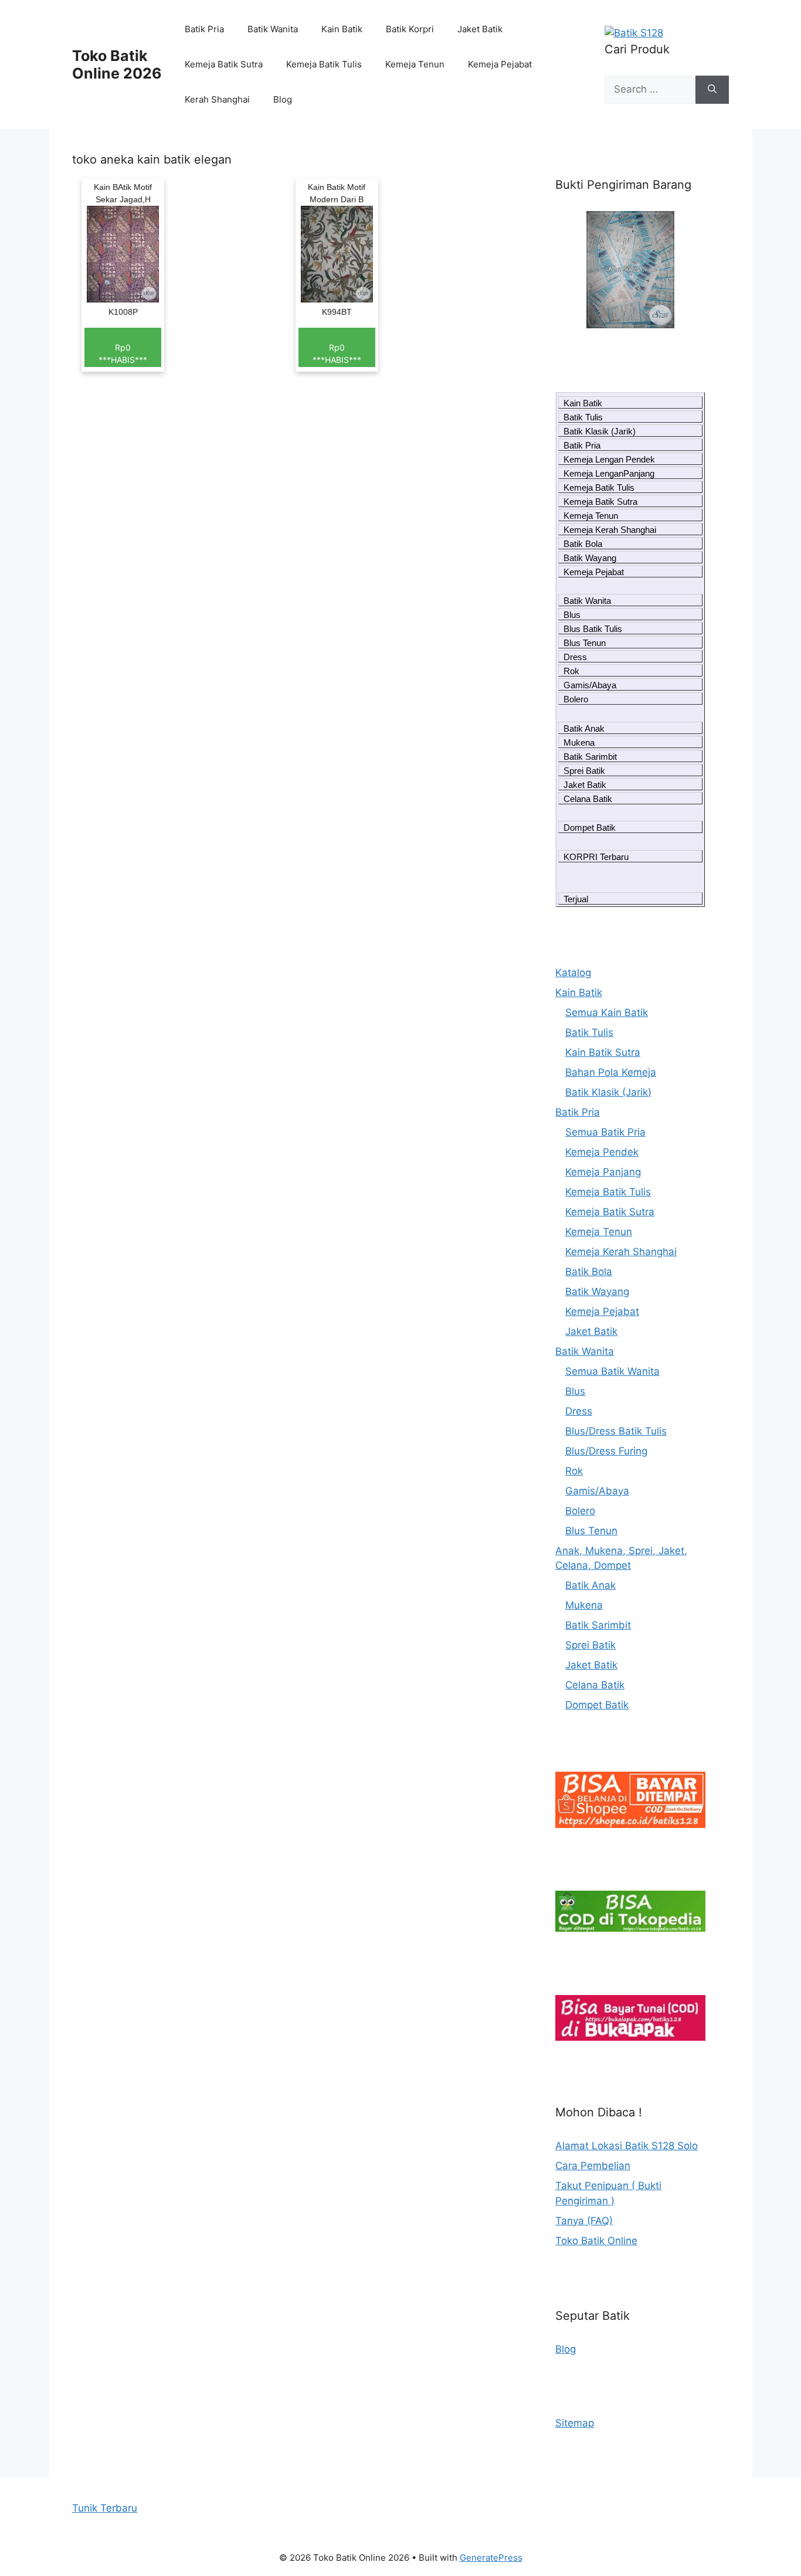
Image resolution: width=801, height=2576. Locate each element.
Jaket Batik (480, 29)
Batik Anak (584, 728)
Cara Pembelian (593, 2166)
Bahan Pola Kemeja (611, 1072)
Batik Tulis (583, 417)
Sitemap (575, 2423)
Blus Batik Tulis (593, 629)
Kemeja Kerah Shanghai (610, 530)
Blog (283, 99)
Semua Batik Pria (605, 1132)
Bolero (576, 699)
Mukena (579, 742)
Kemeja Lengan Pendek (609, 459)
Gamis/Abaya (590, 685)
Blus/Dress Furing (606, 1451)
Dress (575, 657)
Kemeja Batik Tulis (324, 64)
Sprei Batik (584, 771)
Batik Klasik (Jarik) (600, 431)
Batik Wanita (273, 29)
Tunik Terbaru (105, 2508)
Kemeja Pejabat (500, 64)
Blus (572, 615)
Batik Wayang (590, 558)
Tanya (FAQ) (584, 2221)
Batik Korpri (410, 29)
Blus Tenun (585, 643)
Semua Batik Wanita (612, 1371)
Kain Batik (342, 29)
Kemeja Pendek (602, 1152)
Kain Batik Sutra (603, 1052)
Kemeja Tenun (415, 64)
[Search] (712, 90)
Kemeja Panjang (603, 1172)
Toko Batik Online (596, 2241)
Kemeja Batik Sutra (224, 64)
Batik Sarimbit (590, 757)
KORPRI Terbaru (596, 857)
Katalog (573, 973)
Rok (571, 671)
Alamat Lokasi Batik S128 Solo (627, 2146)
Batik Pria (204, 29)
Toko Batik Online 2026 (117, 64)
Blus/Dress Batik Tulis (616, 1431)
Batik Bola (583, 544)
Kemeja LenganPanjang (609, 473)
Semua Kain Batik (607, 1012)
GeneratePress (491, 2558)
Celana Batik (588, 799)
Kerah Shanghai (217, 99)
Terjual (576, 899)
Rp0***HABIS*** (123, 354)
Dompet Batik (590, 827)
